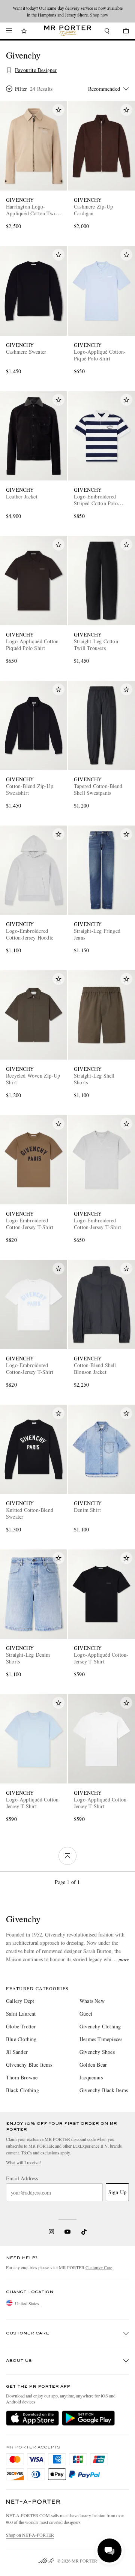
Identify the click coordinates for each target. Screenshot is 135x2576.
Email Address (22, 2178)
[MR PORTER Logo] (33, 2502)
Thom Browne (22, 2077)
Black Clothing (22, 2090)
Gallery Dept (20, 2001)
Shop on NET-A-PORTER (30, 2535)
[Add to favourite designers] (9, 70)
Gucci (86, 2014)
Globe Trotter (21, 2026)
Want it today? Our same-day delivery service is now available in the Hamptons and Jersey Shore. (68, 11)
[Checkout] (122, 32)
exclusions (50, 2153)
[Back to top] (67, 1856)
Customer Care (99, 2267)
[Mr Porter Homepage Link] (68, 31)
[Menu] (9, 31)
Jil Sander (17, 2052)
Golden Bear (93, 2065)
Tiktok (84, 2232)
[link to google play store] (88, 2418)
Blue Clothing (21, 2039)
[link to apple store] (32, 2418)
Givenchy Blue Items (29, 2065)
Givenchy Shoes (97, 2052)
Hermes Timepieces (101, 2039)
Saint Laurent (21, 2014)
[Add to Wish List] (58, 110)
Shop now (99, 15)
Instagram (51, 2232)
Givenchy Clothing (100, 2026)
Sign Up (117, 2192)
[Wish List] (24, 32)
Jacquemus (91, 2077)
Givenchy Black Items (104, 2090)
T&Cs (26, 2153)
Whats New (92, 2001)
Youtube (68, 2232)
